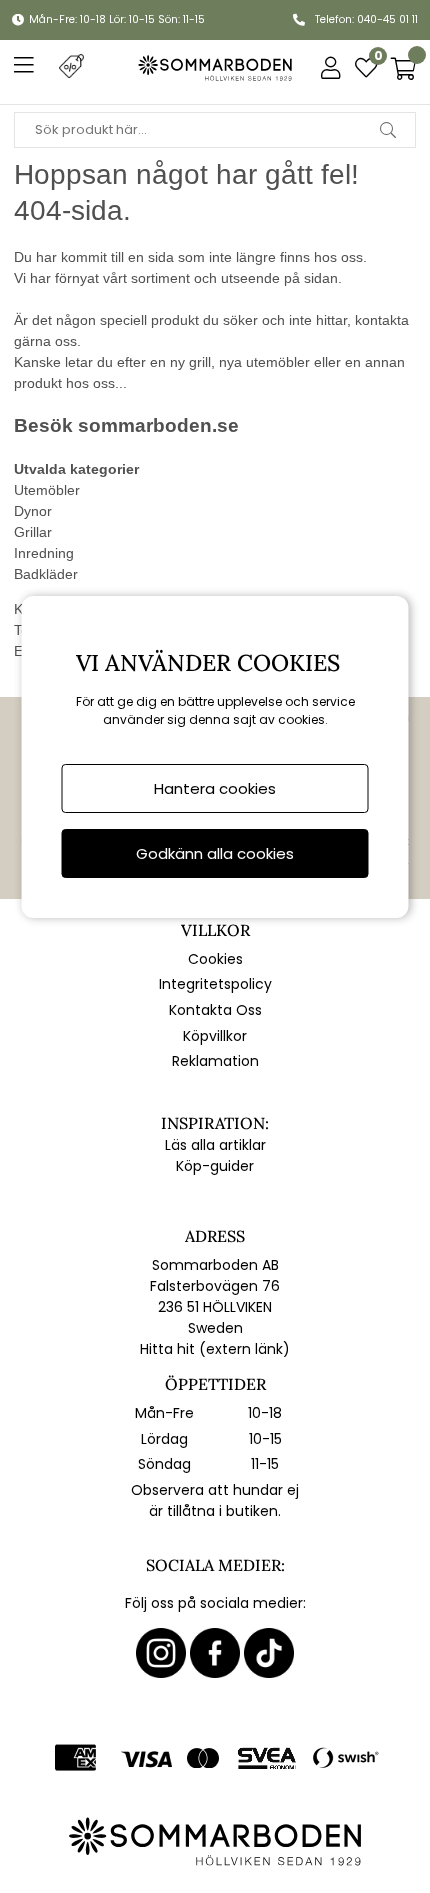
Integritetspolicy (215, 984)
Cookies (215, 959)
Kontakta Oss (215, 1010)
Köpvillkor (215, 1036)
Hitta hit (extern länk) (215, 1349)
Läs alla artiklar (215, 1145)
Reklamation (215, 1061)
